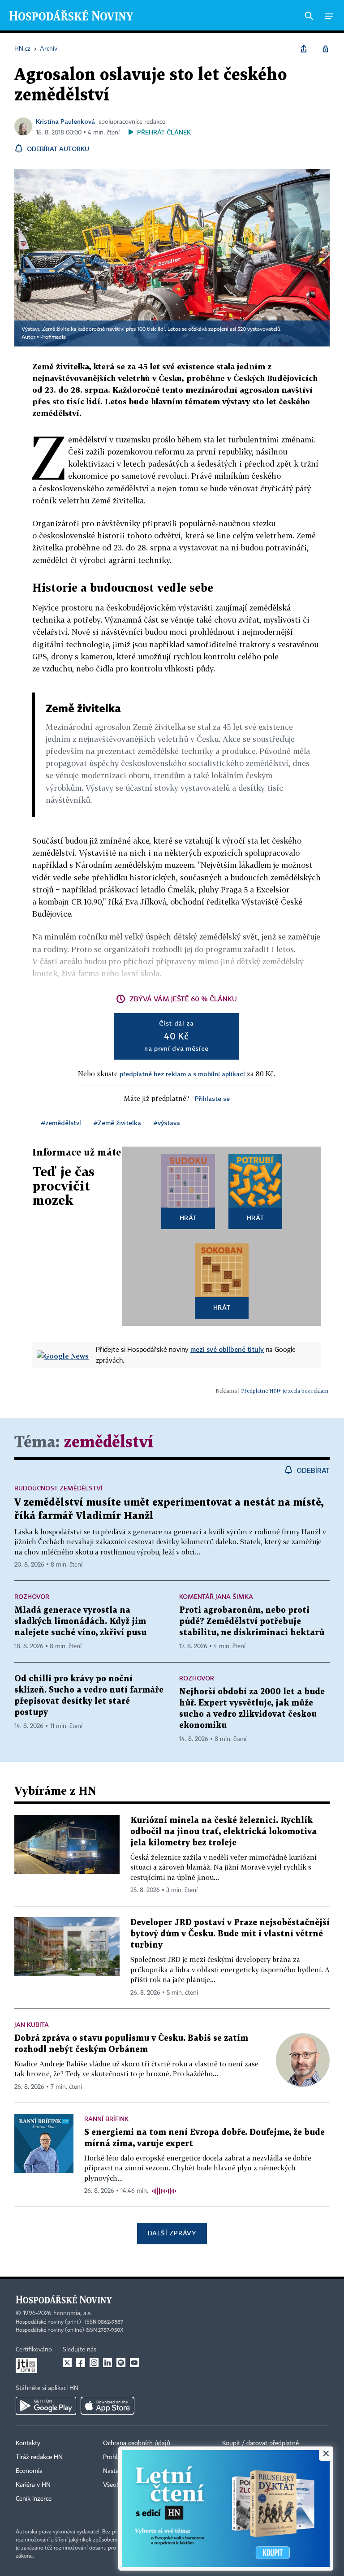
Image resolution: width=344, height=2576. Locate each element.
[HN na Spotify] (121, 2363)
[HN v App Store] (107, 2406)
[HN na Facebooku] (81, 2363)
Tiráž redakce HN (39, 2457)
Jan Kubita (32, 2024)
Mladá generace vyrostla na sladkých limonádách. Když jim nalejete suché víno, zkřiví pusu (80, 1621)
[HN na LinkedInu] (107, 2363)
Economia (29, 2471)
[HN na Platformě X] (67, 2363)
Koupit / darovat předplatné (260, 2443)
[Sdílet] (304, 49)
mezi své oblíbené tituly (227, 1349)
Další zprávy (172, 2233)
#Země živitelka (117, 1123)
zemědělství (108, 1443)
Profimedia (53, 338)
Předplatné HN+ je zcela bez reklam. (285, 1391)
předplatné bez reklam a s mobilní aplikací (182, 1074)
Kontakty (28, 2443)
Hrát (188, 1218)
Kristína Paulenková (65, 121)
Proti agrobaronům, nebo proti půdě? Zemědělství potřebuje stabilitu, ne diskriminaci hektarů (252, 1621)
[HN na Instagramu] (94, 2363)
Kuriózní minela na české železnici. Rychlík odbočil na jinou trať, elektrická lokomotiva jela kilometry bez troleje (224, 1832)
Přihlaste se (212, 1098)
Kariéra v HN (33, 2485)
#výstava (167, 1123)
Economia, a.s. (73, 2313)
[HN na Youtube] (134, 2363)
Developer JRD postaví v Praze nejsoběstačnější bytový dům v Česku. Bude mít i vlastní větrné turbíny (230, 1934)
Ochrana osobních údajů (137, 2443)
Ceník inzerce (34, 2499)
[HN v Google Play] (46, 2406)
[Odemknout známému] (325, 49)
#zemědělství (61, 1123)
